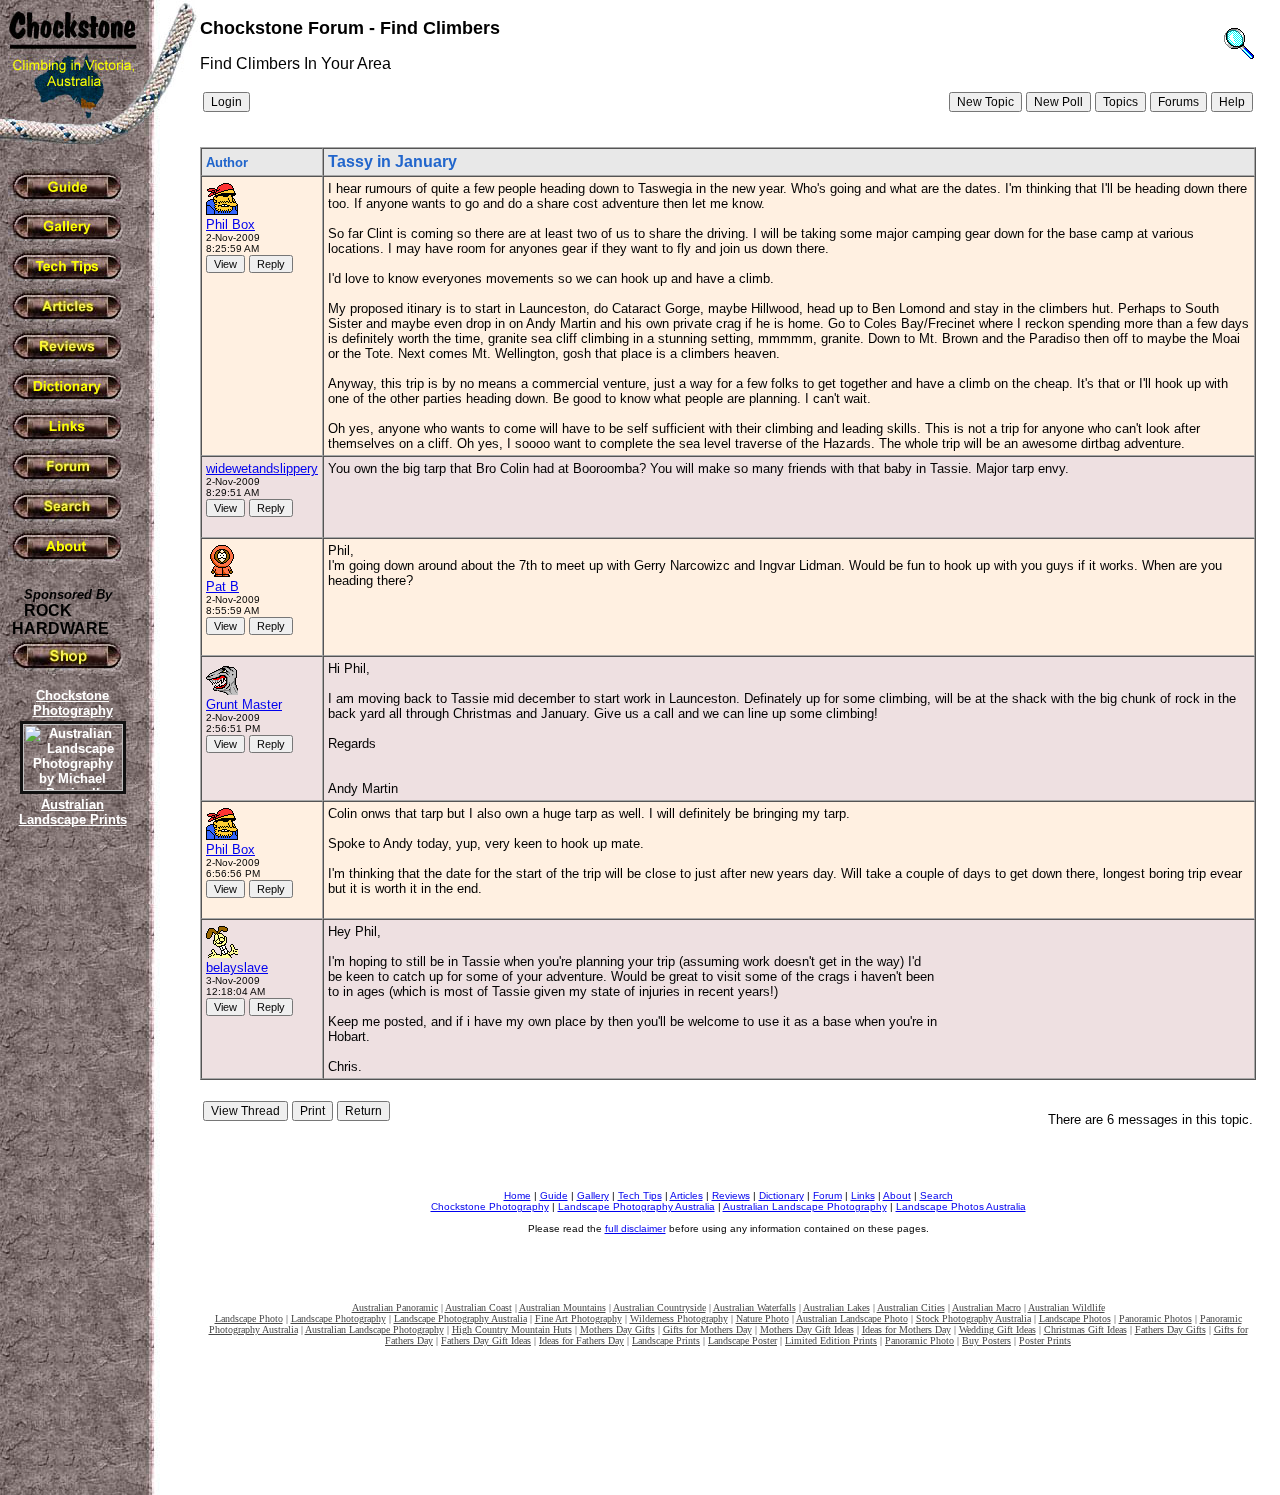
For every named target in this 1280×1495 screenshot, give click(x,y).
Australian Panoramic (395, 1307)
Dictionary (781, 1195)
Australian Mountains (562, 1307)
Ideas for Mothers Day (906, 1329)
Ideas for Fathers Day (581, 1340)
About (897, 1195)
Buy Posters (986, 1340)
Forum (827, 1195)
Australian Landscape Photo (852, 1318)
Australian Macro (986, 1307)
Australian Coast (478, 1307)
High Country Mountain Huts (512, 1329)
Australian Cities (911, 1307)
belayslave (237, 967)
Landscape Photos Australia (961, 1206)
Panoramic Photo (919, 1340)
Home (517, 1195)
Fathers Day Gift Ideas (486, 1340)
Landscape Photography (338, 1318)
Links (863, 1195)
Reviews (731, 1195)
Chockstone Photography (490, 1206)
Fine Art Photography (578, 1318)
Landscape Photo (249, 1318)
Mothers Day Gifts (617, 1329)
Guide (554, 1195)
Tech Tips (640, 1195)
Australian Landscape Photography (805, 1206)
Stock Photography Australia (973, 1318)
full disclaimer (635, 1228)
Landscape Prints (666, 1340)
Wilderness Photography (679, 1318)
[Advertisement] (70, 1175)
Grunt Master (244, 704)
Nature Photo (762, 1318)
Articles (686, 1195)
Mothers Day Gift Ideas (807, 1329)
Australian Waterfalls (754, 1307)
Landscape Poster (742, 1340)
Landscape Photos (1075, 1318)
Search (936, 1195)
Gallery (593, 1195)
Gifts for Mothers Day (707, 1329)
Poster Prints (1045, 1340)
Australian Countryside (659, 1307)
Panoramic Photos (1155, 1318)
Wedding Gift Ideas (997, 1329)
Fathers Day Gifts (1170, 1329)
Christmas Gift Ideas (1085, 1329)
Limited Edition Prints (831, 1340)
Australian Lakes (836, 1307)
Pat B (222, 586)
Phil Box (230, 224)
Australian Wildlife (1066, 1307)
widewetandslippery (262, 468)
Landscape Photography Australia (636, 1206)
